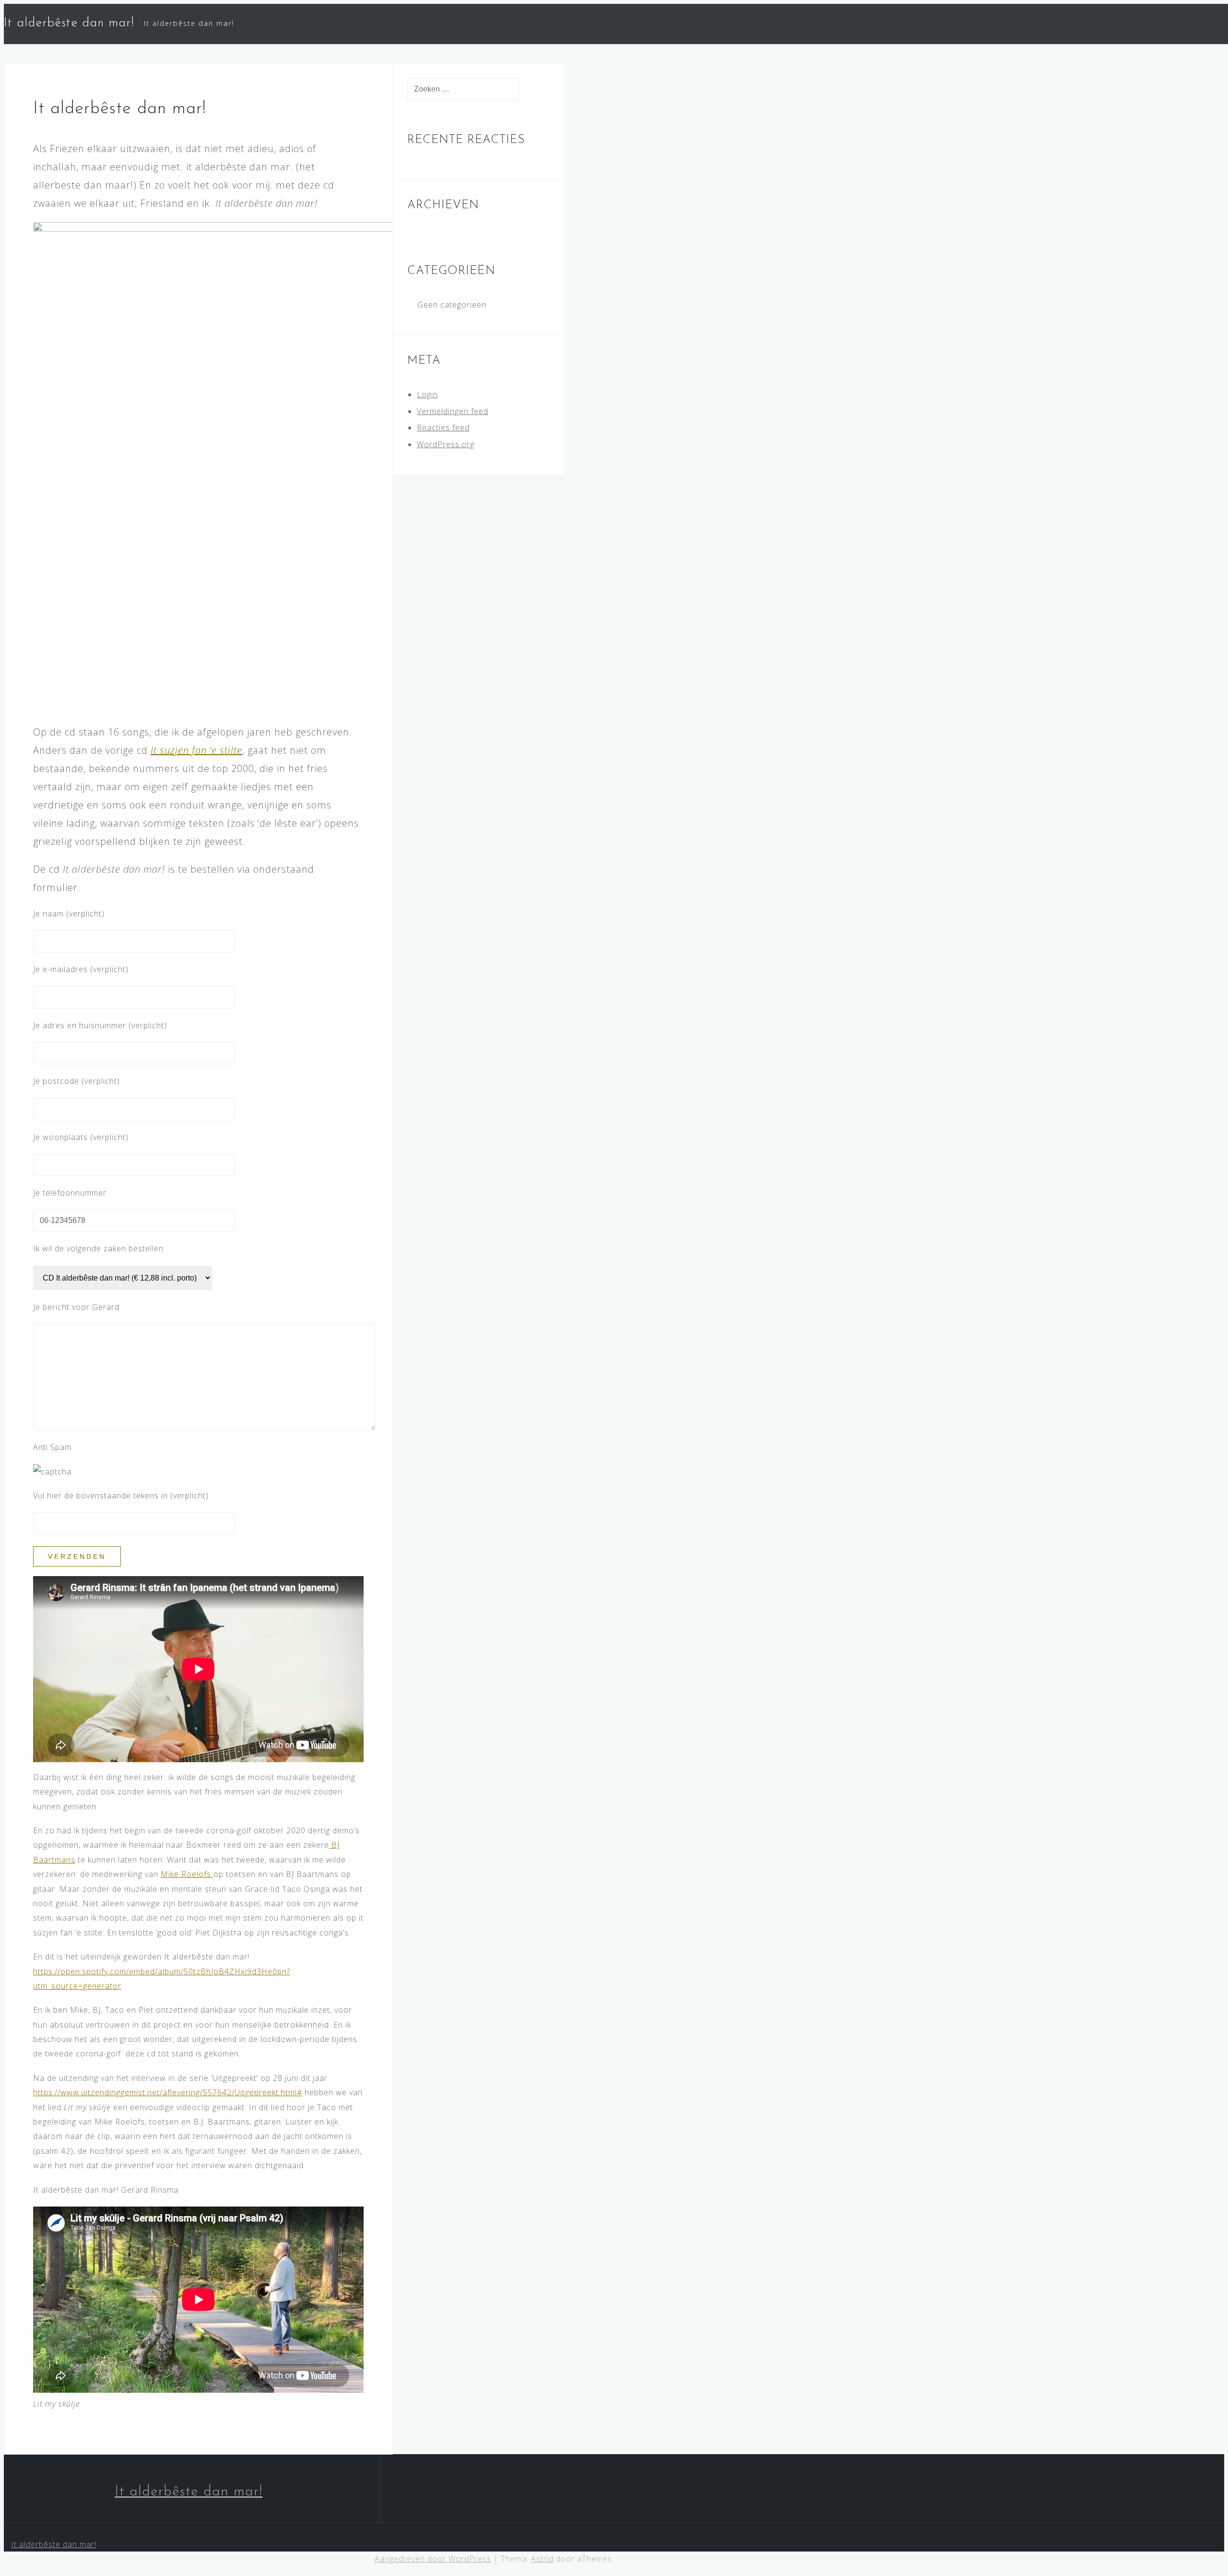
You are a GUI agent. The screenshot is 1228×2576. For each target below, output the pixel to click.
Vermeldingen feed (453, 411)
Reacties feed (443, 427)
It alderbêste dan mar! (69, 23)
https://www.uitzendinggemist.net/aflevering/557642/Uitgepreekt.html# (168, 2092)
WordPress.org (446, 444)
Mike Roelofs (187, 1874)
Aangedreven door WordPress (433, 2559)
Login (427, 394)
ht (37, 1971)
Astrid (542, 2559)
